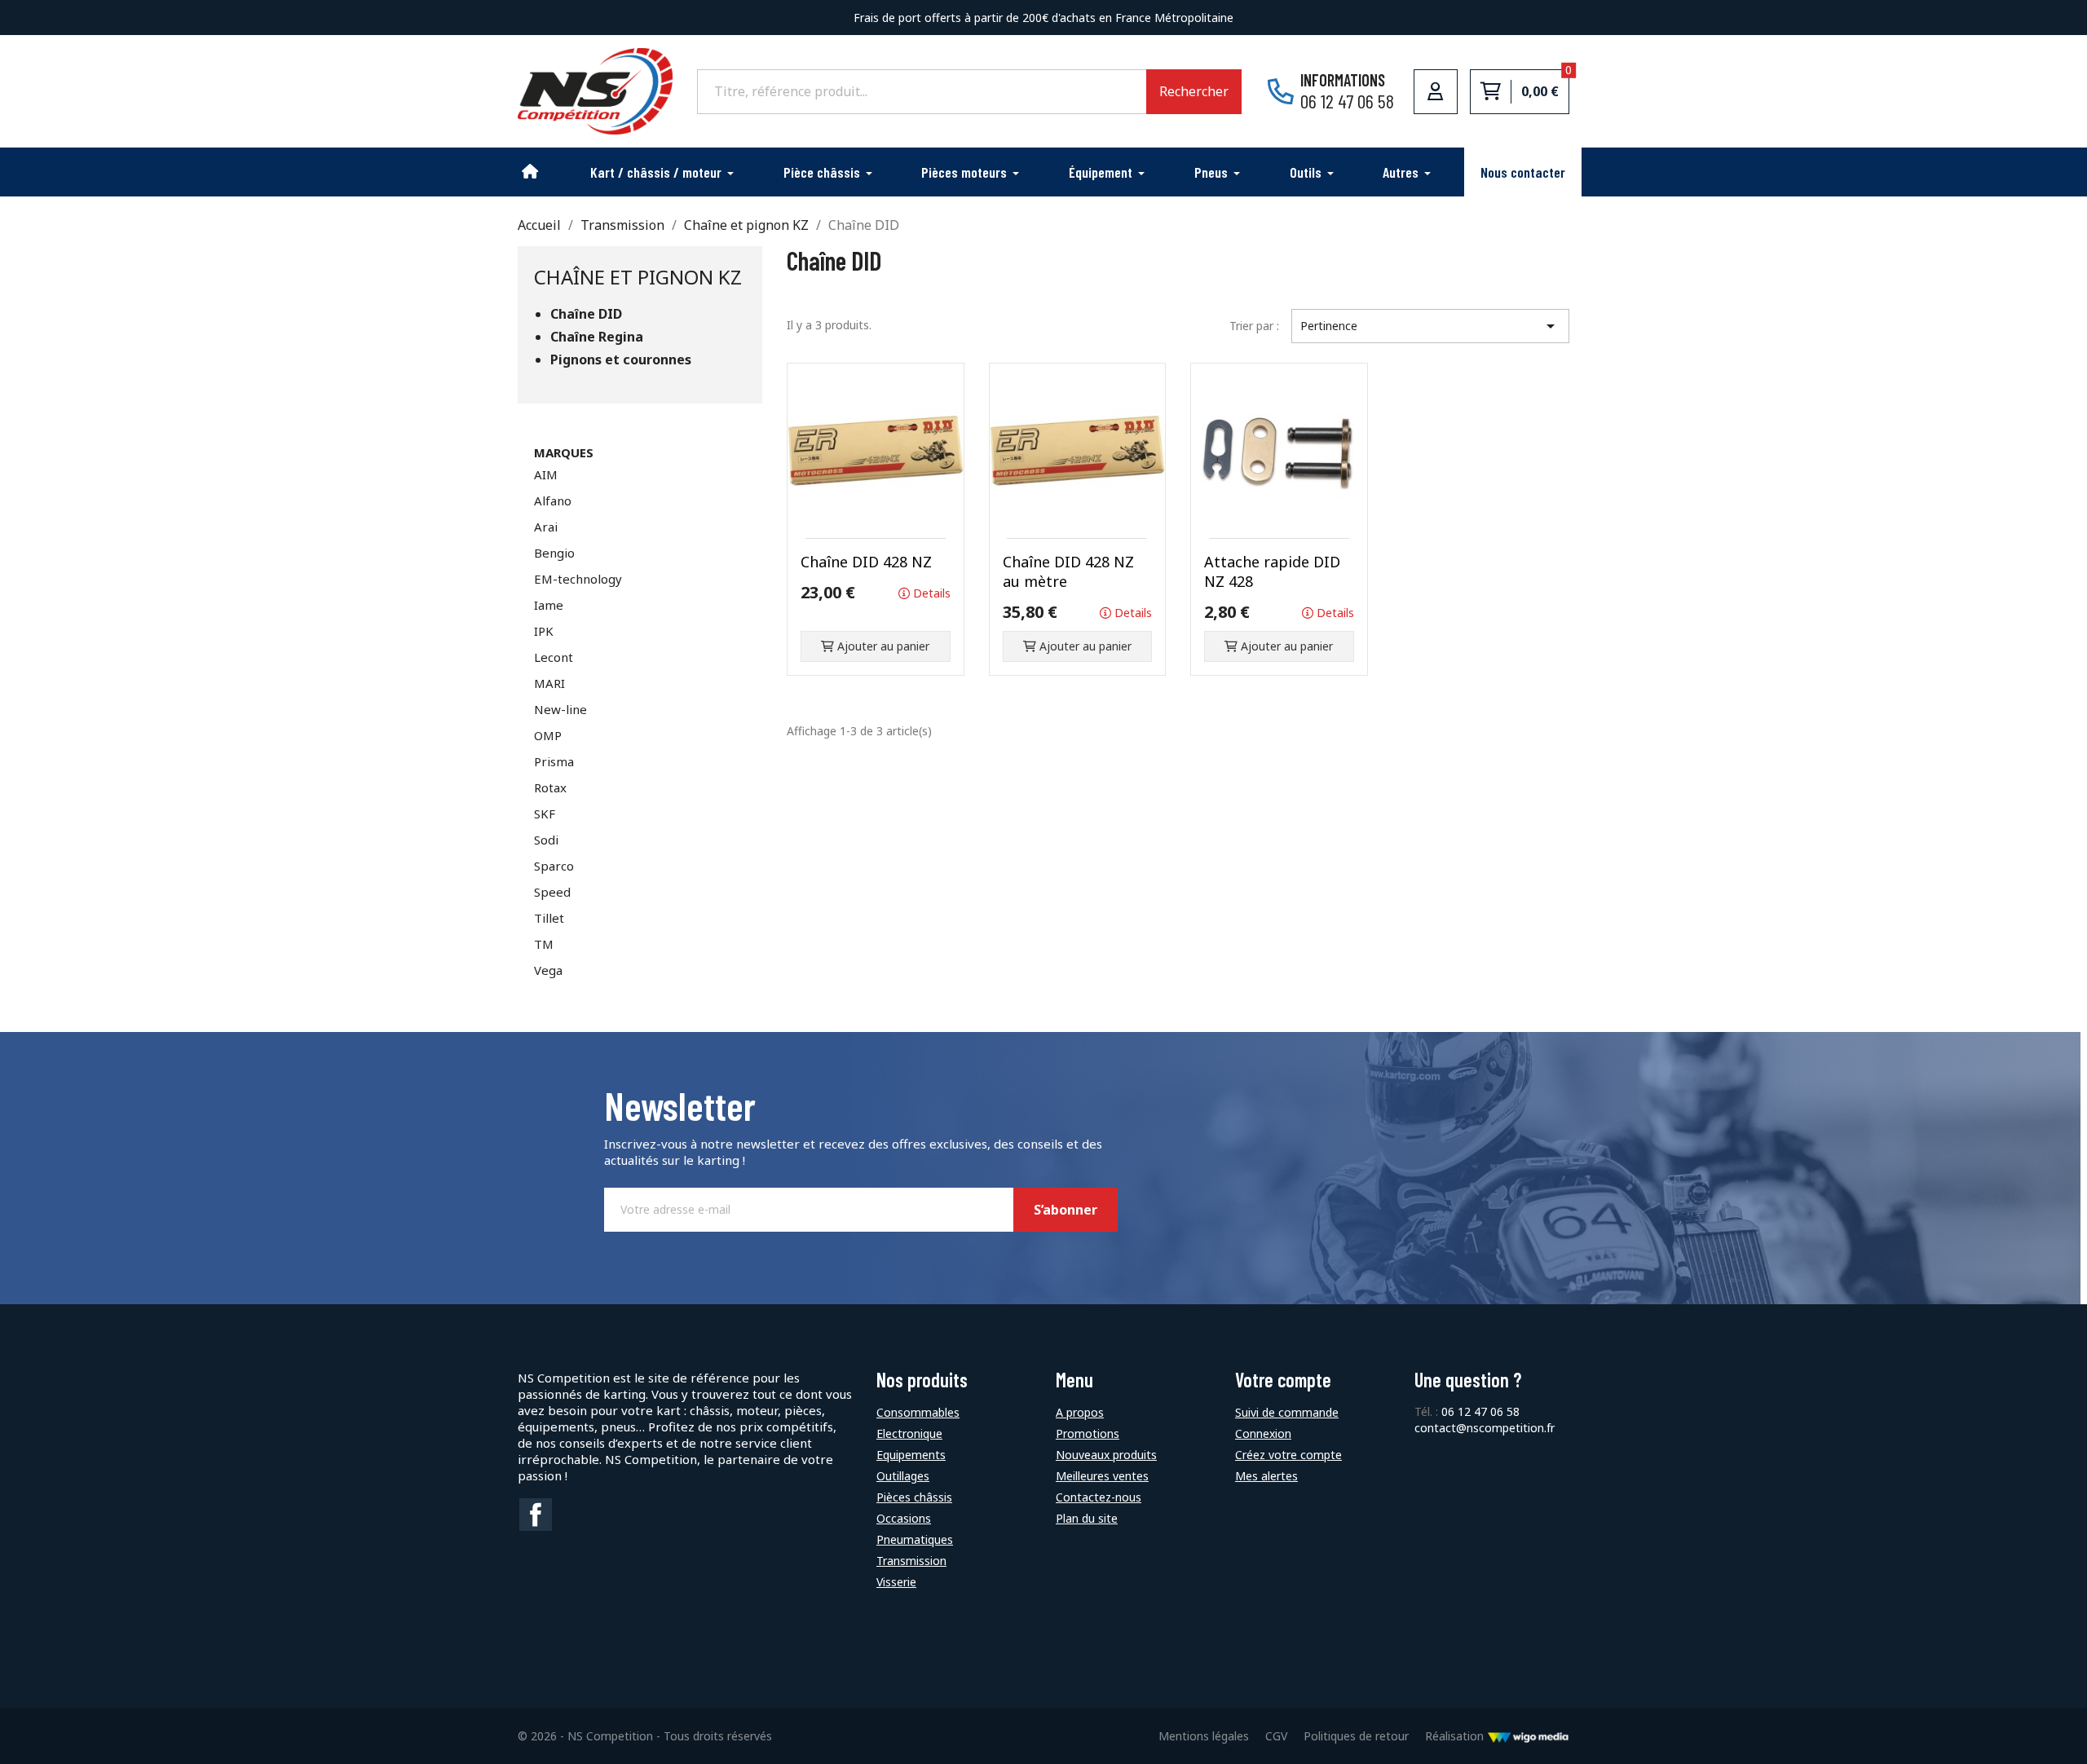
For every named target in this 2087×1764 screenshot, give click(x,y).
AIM (546, 474)
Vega (548, 970)
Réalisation (1456, 1736)
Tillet (549, 918)
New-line (560, 709)
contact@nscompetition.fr (1485, 1428)
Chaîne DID (586, 314)
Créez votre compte (1288, 1455)
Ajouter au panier (882, 646)
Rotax (550, 787)
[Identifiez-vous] (1436, 91)
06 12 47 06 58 (1480, 1411)
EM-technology (578, 579)
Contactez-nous (1099, 1497)
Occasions (904, 1518)
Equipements (911, 1455)
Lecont (554, 657)
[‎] (531, 172)
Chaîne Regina (597, 337)
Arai (546, 527)
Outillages (903, 1476)
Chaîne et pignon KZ (638, 277)
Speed (552, 892)
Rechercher (1194, 91)
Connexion (1263, 1433)
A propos (1080, 1412)
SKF (545, 814)
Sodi (546, 840)
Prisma (554, 761)
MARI (549, 683)
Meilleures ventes (1102, 1476)
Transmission (911, 1561)
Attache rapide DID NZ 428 (1272, 571)
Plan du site (1087, 1518)
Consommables (918, 1412)
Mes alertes (1266, 1476)
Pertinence (1430, 326)
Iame (549, 605)
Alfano (553, 501)
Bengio (554, 553)
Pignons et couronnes (621, 360)
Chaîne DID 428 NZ (866, 562)
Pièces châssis (914, 1497)
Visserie (896, 1582)
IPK (544, 631)
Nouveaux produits (1106, 1455)
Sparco (554, 866)
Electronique (909, 1433)
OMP (548, 735)
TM (544, 944)
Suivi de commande (1287, 1412)
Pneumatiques (915, 1539)
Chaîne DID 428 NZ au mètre (1068, 571)
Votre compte (1283, 1380)
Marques (564, 452)
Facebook (536, 1515)
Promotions (1088, 1433)
